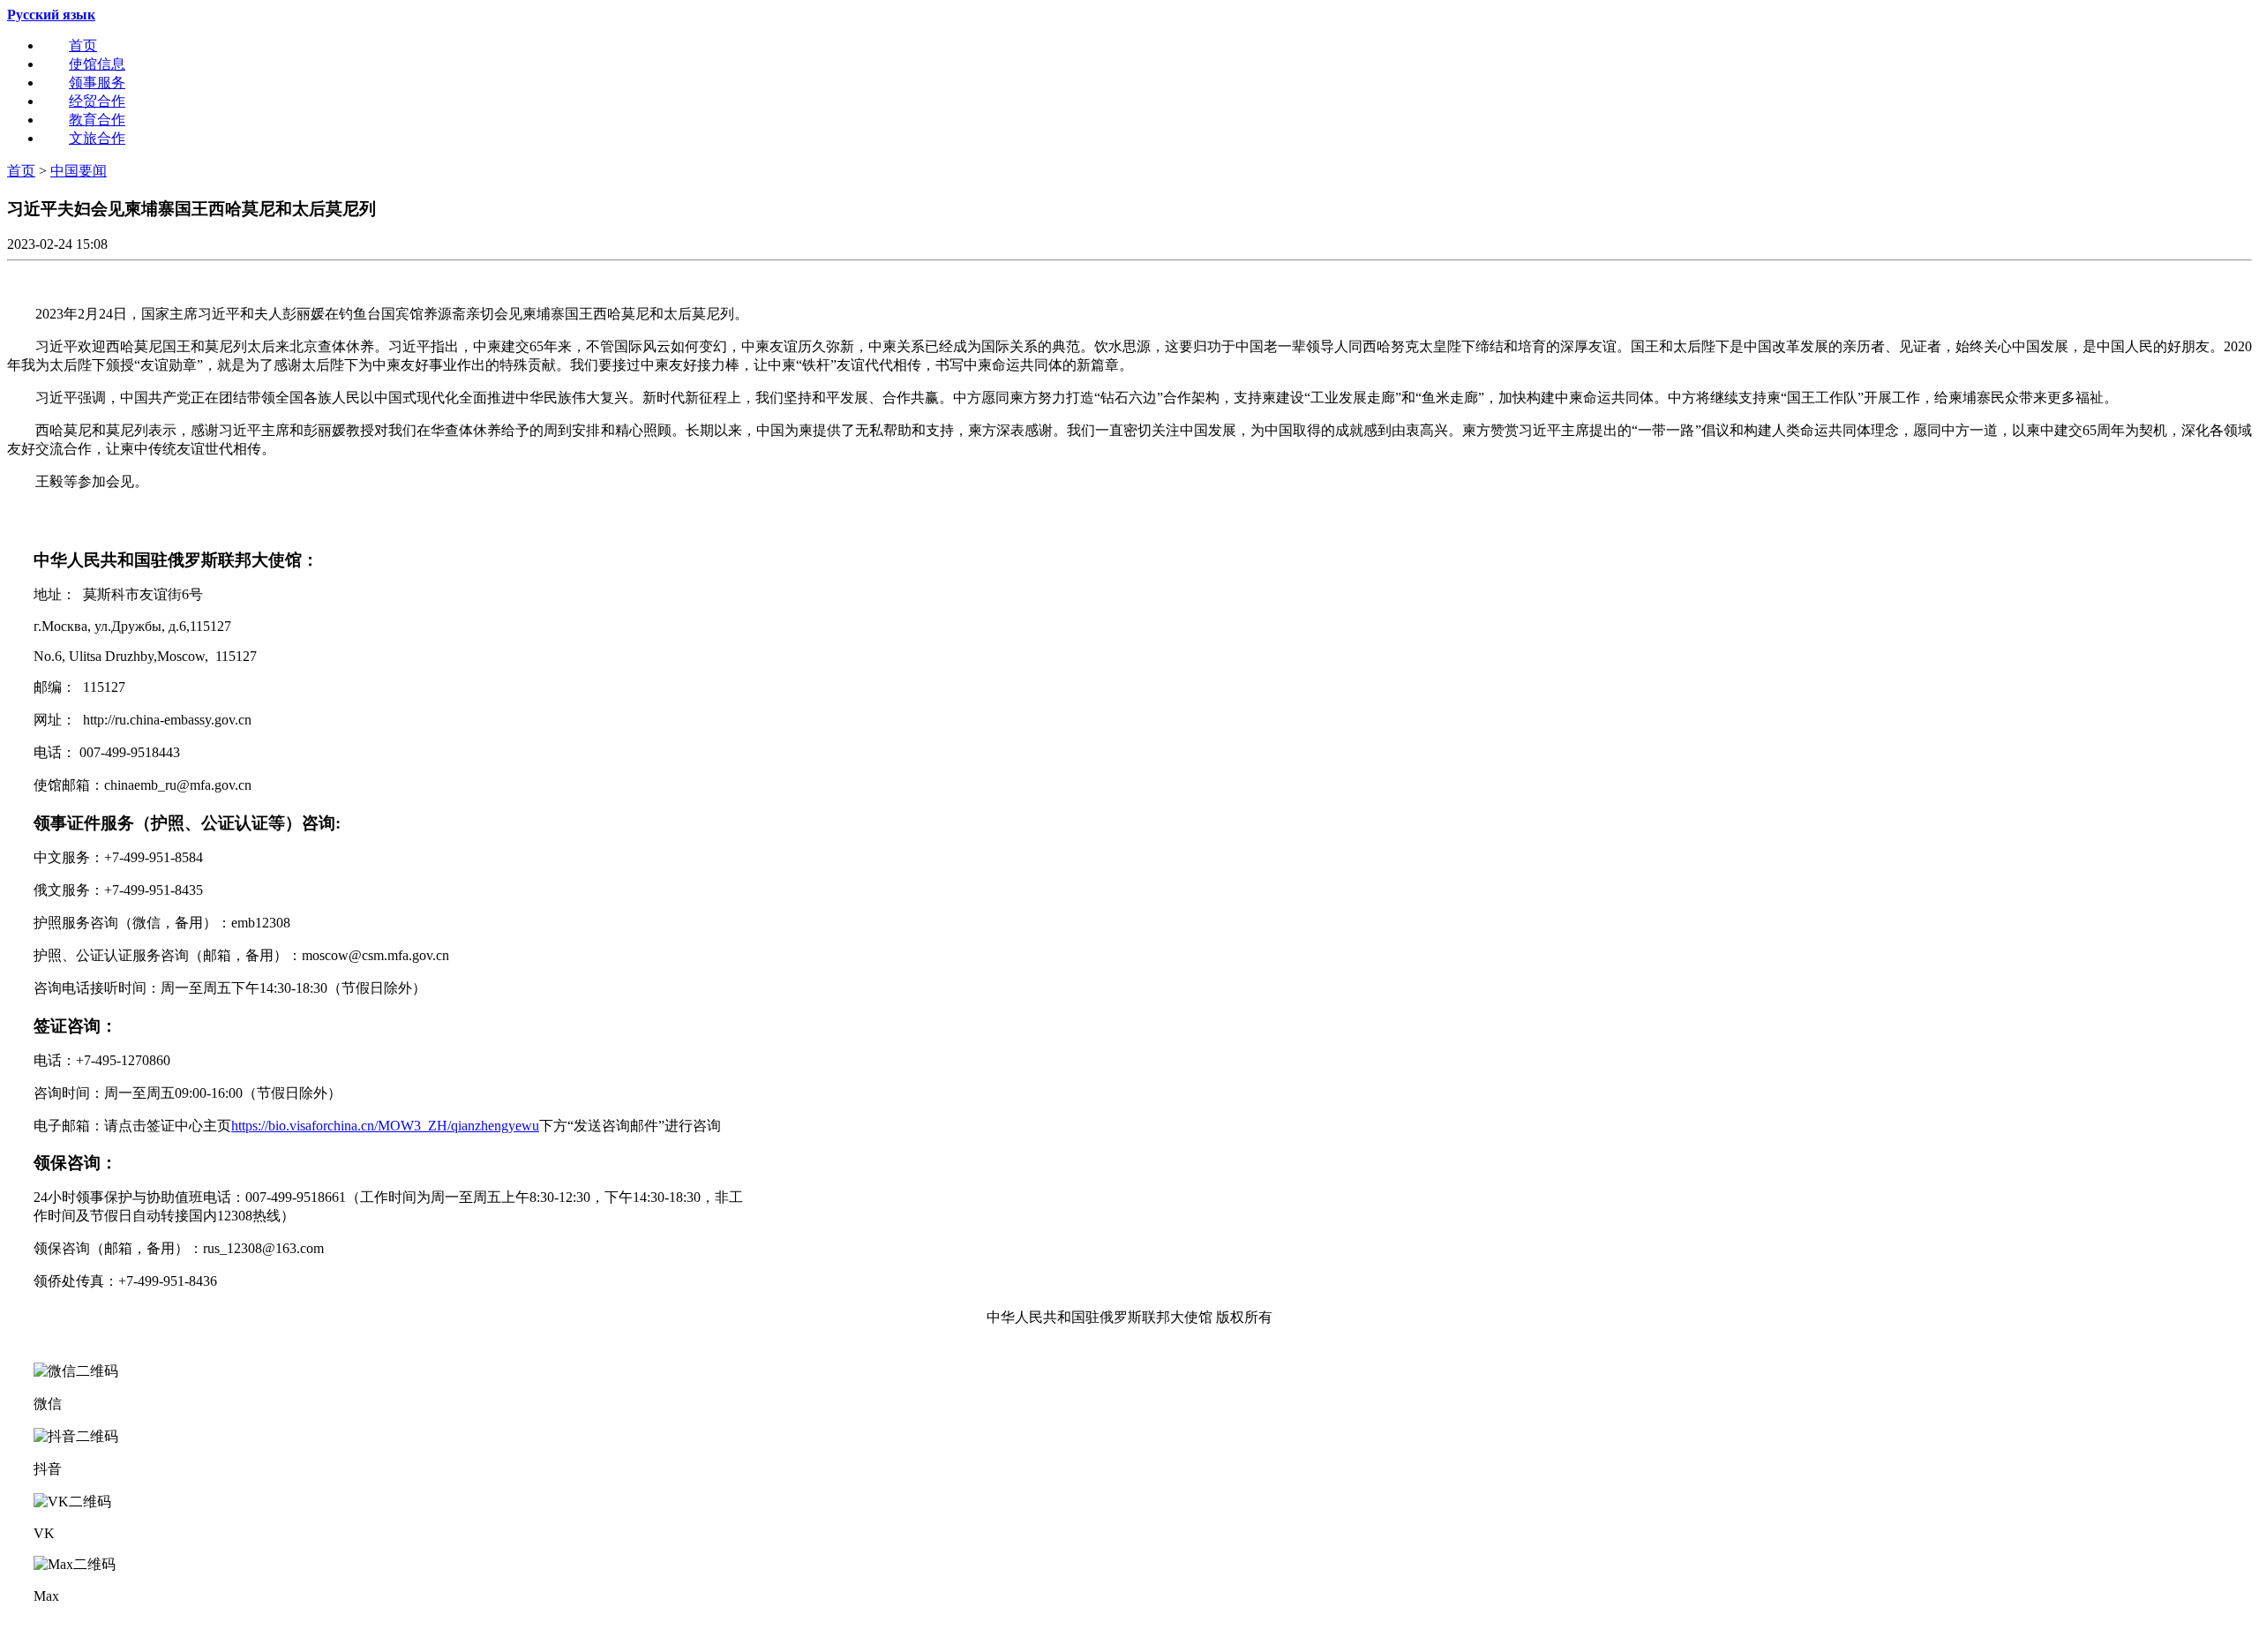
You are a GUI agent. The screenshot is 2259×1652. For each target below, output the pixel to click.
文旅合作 (97, 138)
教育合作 (97, 120)
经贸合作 (97, 101)
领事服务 (97, 83)
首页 (83, 45)
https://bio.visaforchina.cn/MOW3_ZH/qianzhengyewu (385, 1126)
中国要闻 (79, 171)
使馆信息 (97, 64)
